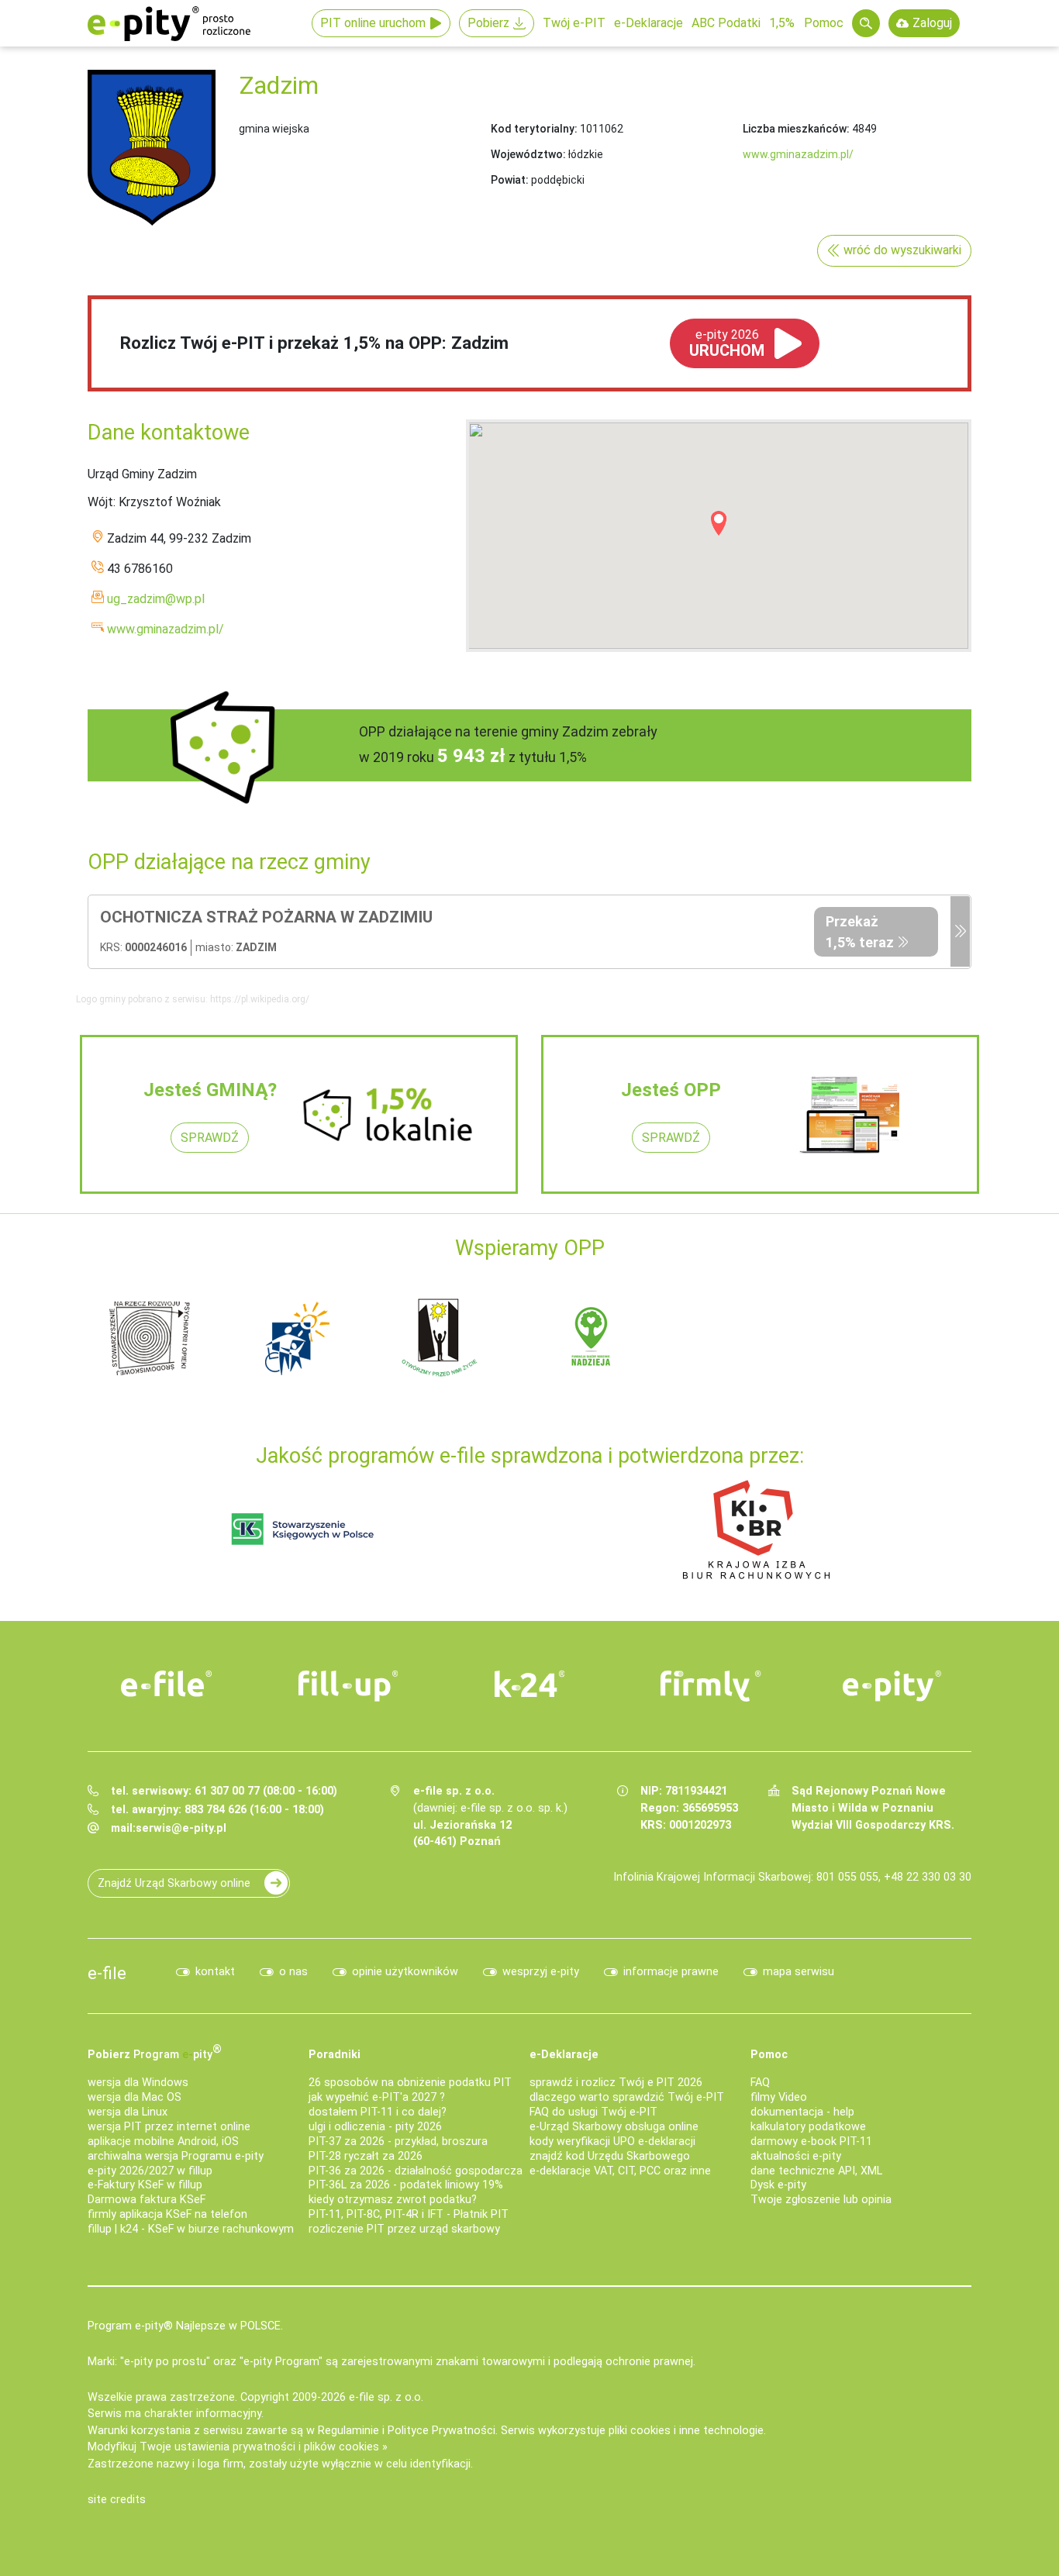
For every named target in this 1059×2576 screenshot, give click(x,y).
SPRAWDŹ (210, 1138)
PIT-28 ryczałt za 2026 (366, 2156)
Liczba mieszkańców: (796, 129)
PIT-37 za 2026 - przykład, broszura (398, 2141)
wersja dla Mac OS (135, 2097)
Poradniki (335, 2055)
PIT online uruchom (373, 23)
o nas (293, 1972)
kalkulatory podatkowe (808, 2127)
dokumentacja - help (802, 2112)
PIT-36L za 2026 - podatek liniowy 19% (406, 2185)
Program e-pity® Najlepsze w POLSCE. (185, 2326)
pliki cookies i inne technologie (686, 2431)
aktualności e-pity (796, 2156)
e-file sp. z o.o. (386, 2397)
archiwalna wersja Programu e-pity (176, 2156)
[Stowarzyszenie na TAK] (886, 1337)
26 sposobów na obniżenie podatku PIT (410, 2083)
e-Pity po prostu (169, 23)
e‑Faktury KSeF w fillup (145, 2185)
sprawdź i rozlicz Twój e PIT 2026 (616, 2083)
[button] (719, 523)
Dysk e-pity (778, 2185)
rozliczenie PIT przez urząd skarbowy (404, 2229)
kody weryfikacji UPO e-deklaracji (612, 2141)
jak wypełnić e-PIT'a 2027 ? (377, 2097)
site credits (117, 2500)
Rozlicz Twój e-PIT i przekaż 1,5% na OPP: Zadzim (314, 343)
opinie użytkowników (405, 1972)
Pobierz (488, 23)
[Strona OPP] (960, 932)
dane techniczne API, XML (816, 2171)
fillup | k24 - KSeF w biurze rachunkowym (191, 2229)
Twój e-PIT (574, 23)
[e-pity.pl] (892, 1686)
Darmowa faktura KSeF (147, 2200)
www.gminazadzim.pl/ (798, 154)
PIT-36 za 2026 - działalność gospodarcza (416, 2171)
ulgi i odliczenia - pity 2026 (375, 2127)
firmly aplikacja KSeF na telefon (167, 2214)
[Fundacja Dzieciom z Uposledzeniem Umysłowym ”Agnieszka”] (150, 1337)
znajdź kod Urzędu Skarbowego (610, 2156)
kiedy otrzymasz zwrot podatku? (393, 2200)
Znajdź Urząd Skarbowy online (174, 1883)
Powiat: (510, 180)
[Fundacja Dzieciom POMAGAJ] (739, 1337)
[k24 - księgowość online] (529, 1684)
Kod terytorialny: (534, 129)
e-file (107, 1973)
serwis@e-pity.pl (181, 1828)
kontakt (215, 1972)
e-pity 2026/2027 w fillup (150, 2171)
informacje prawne (671, 1972)
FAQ (760, 2083)
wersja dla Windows (138, 2083)
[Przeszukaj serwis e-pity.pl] (866, 23)
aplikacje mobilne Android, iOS (163, 2141)
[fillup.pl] (348, 1686)
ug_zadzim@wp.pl (156, 599)
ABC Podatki (726, 23)
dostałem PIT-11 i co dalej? (378, 2112)
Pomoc (824, 23)
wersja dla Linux (128, 2112)
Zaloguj (932, 23)
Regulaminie (348, 2431)
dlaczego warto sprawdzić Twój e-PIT (627, 2097)
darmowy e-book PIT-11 (811, 2141)
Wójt (100, 502)
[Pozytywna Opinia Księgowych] (303, 1529)
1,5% (782, 23)
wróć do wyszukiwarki (902, 250)
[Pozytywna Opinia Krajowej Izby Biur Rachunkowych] (756, 1529)
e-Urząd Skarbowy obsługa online (614, 2127)
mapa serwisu (799, 1972)
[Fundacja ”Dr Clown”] (592, 1337)
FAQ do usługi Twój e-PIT (593, 2112)
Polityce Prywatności (442, 2431)
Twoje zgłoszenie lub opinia (821, 2200)
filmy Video (779, 2097)
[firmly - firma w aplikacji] (711, 1686)
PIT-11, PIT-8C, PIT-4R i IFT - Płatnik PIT (409, 2214)
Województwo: (528, 154)
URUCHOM (727, 343)
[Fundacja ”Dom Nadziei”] (297, 1337)
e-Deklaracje (649, 23)
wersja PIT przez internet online (169, 2127)
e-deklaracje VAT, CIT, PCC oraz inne (620, 2171)
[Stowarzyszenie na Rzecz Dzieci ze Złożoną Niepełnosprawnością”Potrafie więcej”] (444, 1337)
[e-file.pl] (167, 1684)
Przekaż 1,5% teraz (860, 932)
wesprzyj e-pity (541, 1972)
